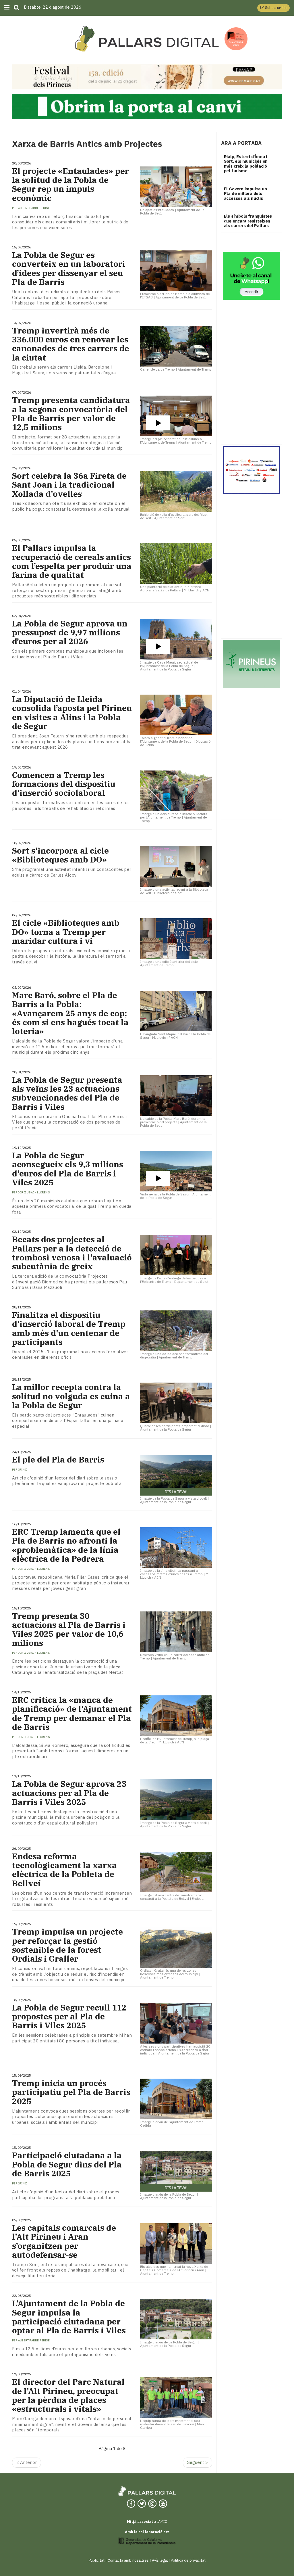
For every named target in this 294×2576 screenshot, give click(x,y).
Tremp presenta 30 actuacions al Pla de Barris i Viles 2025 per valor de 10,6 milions (69, 1629)
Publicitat (97, 2560)
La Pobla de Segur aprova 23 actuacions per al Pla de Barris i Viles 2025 (69, 1793)
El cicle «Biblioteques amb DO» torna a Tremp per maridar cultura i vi (66, 932)
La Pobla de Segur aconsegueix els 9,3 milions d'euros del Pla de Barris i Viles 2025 (68, 1169)
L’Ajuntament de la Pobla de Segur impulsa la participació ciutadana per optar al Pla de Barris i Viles (69, 2317)
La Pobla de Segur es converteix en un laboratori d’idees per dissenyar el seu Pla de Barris (69, 268)
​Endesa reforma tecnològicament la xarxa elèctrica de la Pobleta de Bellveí (64, 1870)
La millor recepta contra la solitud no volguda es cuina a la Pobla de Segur (71, 1396)
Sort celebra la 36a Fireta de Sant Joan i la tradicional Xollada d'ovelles (69, 485)
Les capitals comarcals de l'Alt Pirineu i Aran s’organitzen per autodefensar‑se (64, 2241)
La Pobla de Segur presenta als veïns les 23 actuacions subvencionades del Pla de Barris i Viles (67, 1093)
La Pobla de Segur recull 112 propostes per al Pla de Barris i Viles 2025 (69, 2017)
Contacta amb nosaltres (128, 2560)
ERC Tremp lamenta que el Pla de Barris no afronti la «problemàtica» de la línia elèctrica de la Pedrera (66, 1545)
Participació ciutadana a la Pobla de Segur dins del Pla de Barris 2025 (67, 2164)
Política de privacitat (188, 2560)
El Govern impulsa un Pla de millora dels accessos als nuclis (245, 193)
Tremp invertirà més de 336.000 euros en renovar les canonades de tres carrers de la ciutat (71, 344)
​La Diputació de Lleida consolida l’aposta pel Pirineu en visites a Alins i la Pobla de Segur (72, 713)
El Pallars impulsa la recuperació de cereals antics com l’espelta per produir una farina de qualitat (72, 561)
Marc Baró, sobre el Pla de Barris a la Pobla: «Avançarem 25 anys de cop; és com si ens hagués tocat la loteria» (70, 1013)
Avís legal (160, 2560)
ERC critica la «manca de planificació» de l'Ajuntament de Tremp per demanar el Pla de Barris (72, 1713)
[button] (273, 8)
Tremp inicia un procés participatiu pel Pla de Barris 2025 (71, 2092)
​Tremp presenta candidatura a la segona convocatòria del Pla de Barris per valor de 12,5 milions (71, 414)
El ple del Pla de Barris (58, 1459)
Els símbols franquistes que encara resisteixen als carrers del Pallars (248, 221)
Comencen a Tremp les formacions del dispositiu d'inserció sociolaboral (64, 784)
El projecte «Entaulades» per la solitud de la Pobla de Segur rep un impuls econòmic (70, 184)
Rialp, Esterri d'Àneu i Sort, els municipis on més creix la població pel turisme (246, 164)
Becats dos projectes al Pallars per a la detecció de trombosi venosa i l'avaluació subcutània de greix (72, 1253)
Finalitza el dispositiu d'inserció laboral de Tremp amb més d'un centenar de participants (69, 1328)
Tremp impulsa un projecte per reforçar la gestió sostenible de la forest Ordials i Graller (67, 1945)
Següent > (198, 2462)
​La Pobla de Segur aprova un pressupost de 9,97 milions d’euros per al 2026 (70, 632)
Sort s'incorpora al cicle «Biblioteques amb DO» (60, 855)
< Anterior (27, 2462)
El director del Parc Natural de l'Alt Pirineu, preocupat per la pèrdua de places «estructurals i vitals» (68, 2395)
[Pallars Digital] (147, 39)
